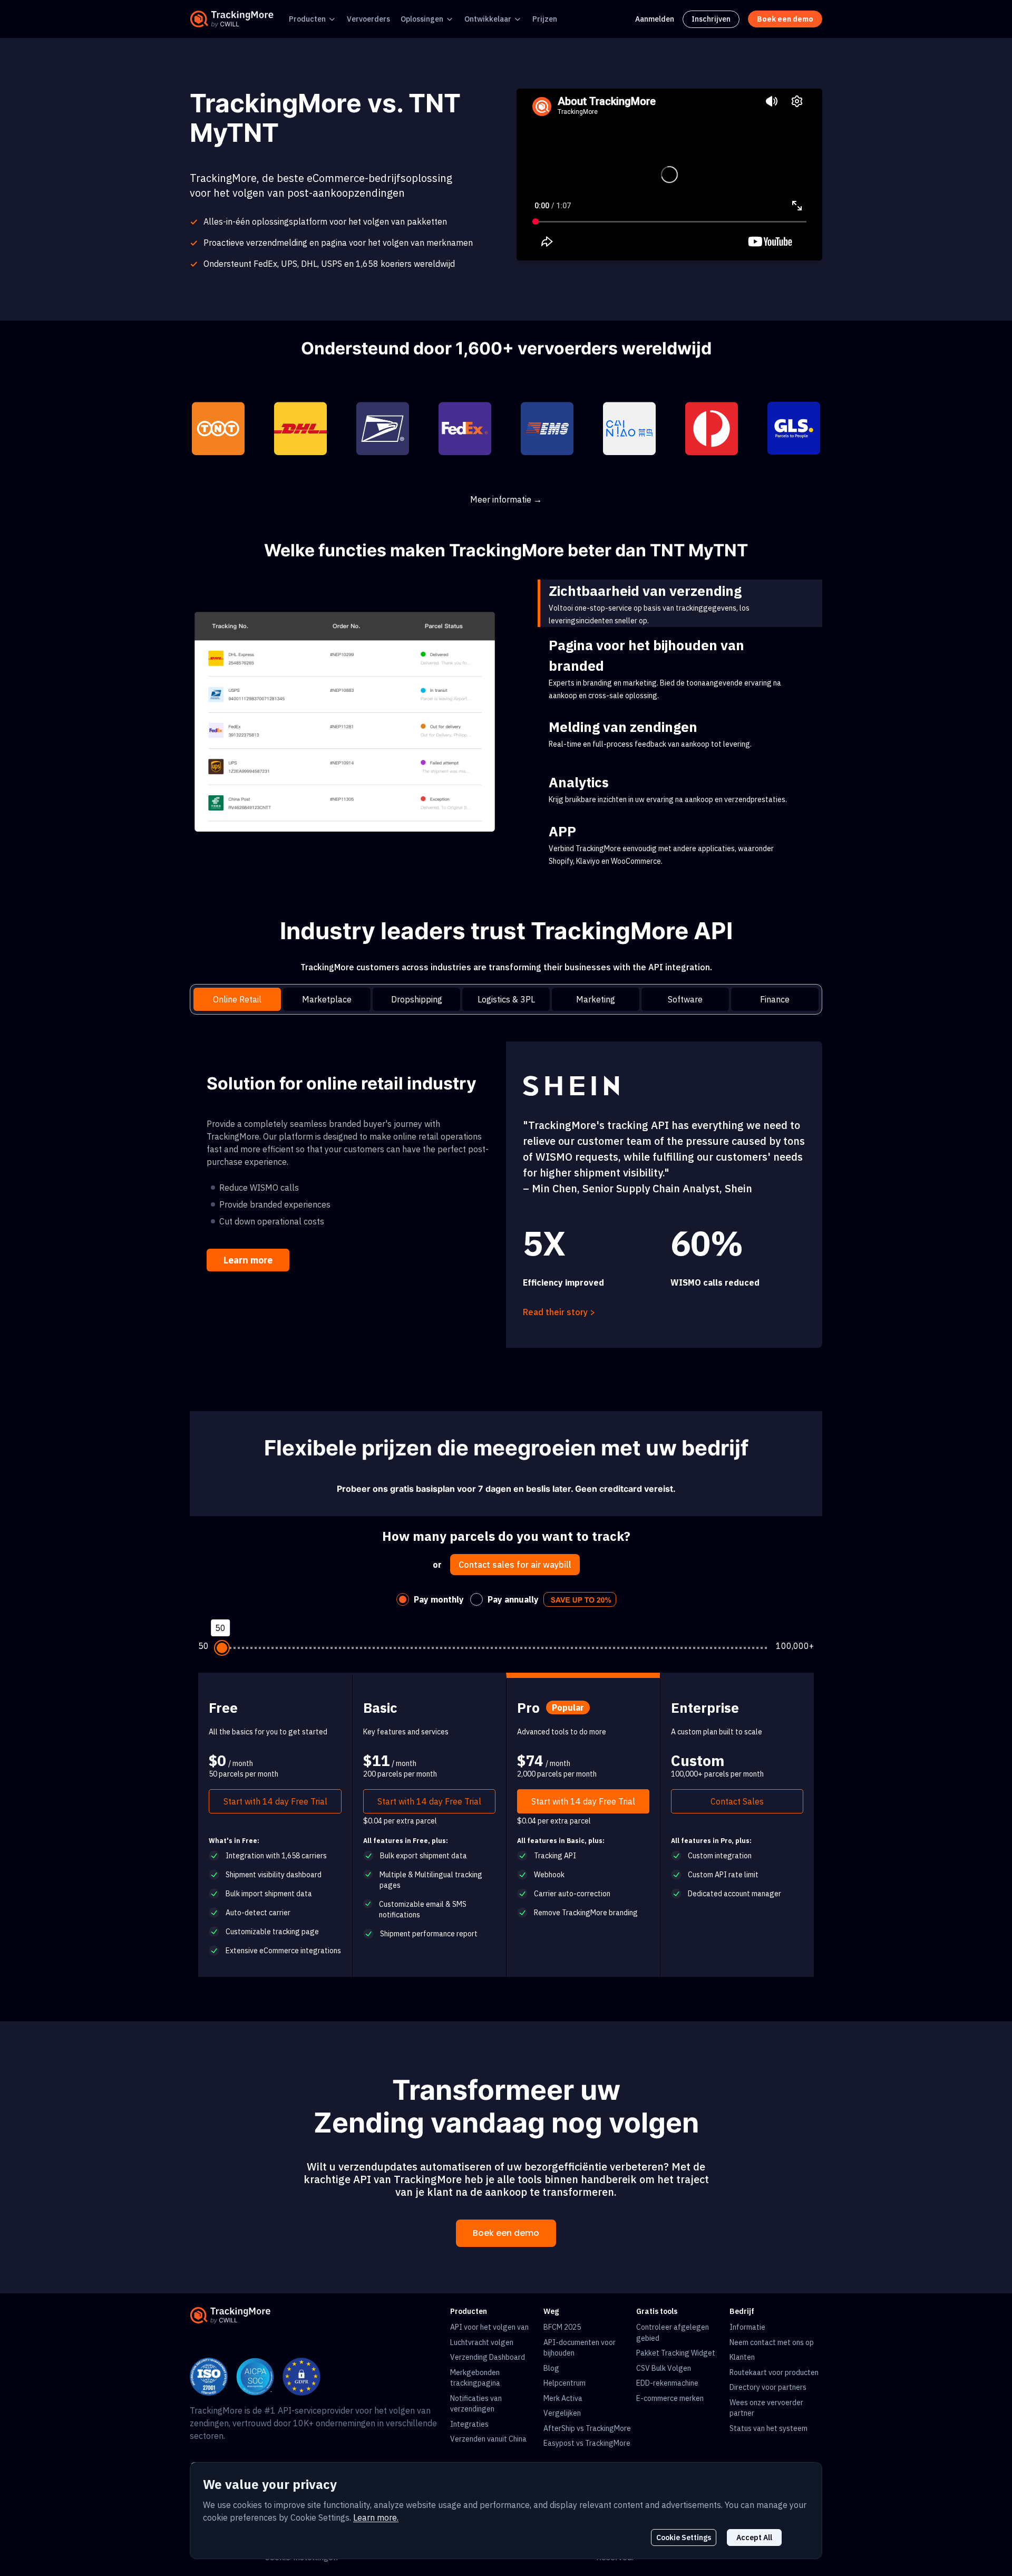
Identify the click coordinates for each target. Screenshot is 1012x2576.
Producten (307, 19)
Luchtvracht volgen (482, 2342)
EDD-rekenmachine (667, 2383)
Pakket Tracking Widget (676, 2353)
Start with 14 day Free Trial (275, 1801)
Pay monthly (439, 1599)
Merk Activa (563, 2398)
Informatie (747, 2327)
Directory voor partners (768, 2387)
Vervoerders (368, 19)
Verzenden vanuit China (488, 2439)
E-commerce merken (670, 2398)
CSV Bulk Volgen (664, 2368)
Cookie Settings (684, 2538)
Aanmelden (655, 19)
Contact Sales (737, 1801)
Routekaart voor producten (774, 2372)
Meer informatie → (506, 499)
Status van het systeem (768, 2428)
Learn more (248, 1260)
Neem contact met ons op (772, 2342)
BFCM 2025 (562, 2327)
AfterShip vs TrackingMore (587, 2428)
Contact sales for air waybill (515, 1565)
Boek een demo (506, 2233)
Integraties (469, 2424)
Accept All (754, 2538)
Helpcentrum (565, 2383)
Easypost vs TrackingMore (587, 2443)
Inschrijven (711, 19)
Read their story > (559, 1312)
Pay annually (513, 1599)
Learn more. (376, 2517)
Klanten (742, 2357)
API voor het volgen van (489, 2327)
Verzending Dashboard (488, 2357)
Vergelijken (562, 2413)
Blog (551, 2368)
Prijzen (545, 19)
